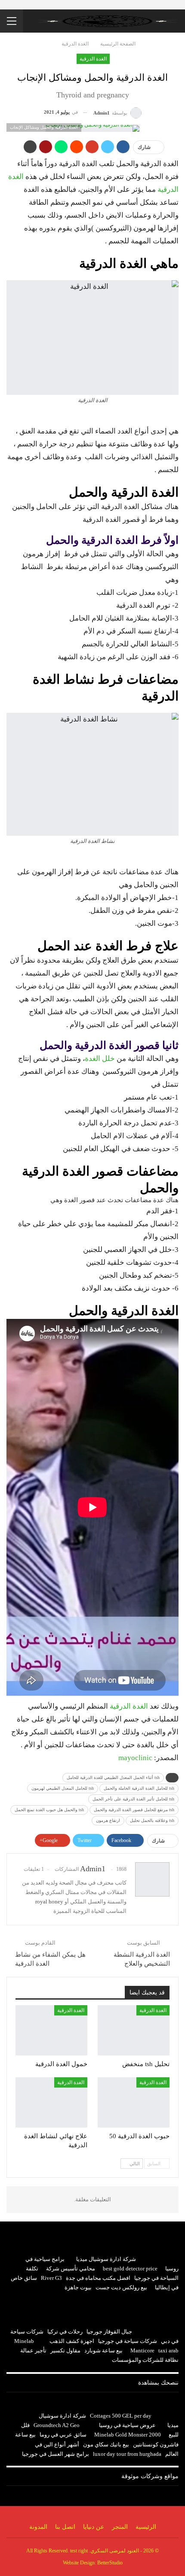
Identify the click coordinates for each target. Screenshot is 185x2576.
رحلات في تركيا (65, 2332)
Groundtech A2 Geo (57, 2425)
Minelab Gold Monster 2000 (128, 2435)
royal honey (49, 1902)
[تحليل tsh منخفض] (134, 2030)
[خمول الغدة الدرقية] (51, 2030)
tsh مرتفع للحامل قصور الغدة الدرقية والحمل (134, 1810)
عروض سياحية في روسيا (127, 2425)
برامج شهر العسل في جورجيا (55, 2454)
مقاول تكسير (65, 2350)
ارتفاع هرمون (108, 1820)
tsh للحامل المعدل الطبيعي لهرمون (63, 1788)
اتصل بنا (65, 2527)
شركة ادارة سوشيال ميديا (106, 2259)
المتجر (120, 2527)
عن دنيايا (94, 2527)
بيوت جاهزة (78, 2287)
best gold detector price (130, 2268)
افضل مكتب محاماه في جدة (98, 2278)
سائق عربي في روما (63, 2435)
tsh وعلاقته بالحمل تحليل (152, 1820)
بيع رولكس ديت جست (121, 2287)
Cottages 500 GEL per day (121, 2416)
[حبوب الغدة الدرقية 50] (134, 2102)
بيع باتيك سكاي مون (106, 2444)
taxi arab (168, 2350)
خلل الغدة (100, 1059)
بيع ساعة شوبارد (103, 2350)
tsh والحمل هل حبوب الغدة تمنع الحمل (49, 1810)
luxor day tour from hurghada (127, 2454)
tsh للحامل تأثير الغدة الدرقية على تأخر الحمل (133, 1799)
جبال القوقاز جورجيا (109, 2332)
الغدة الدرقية (93, 59)
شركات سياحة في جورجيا (128, 2341)
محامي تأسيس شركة (71, 2268)
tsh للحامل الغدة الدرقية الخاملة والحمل (139, 1788)
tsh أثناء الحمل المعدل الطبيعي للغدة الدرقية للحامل (113, 1777)
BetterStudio (110, 2563)
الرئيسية (146, 2527)
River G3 (51, 2278)
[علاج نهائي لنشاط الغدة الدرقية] (51, 2102)
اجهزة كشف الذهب (72, 2341)
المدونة (38, 2527)
